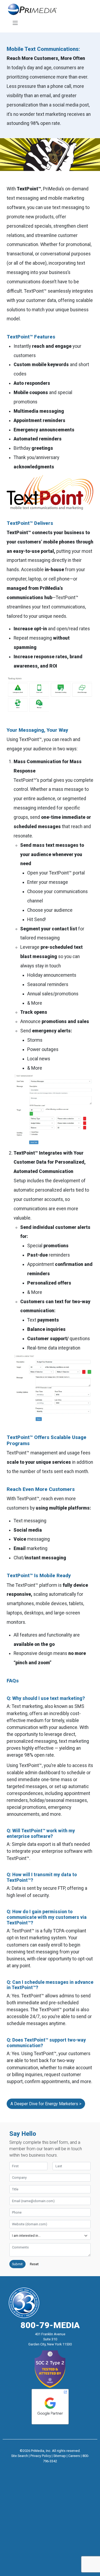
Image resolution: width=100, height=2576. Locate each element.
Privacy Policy (41, 2456)
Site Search (20, 2456)
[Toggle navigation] (15, 23)
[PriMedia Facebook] (40, 2468)
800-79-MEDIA (50, 2325)
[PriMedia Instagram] (50, 2468)
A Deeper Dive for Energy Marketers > (46, 2104)
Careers (74, 2456)
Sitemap (60, 2456)
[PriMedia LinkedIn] (60, 2468)
